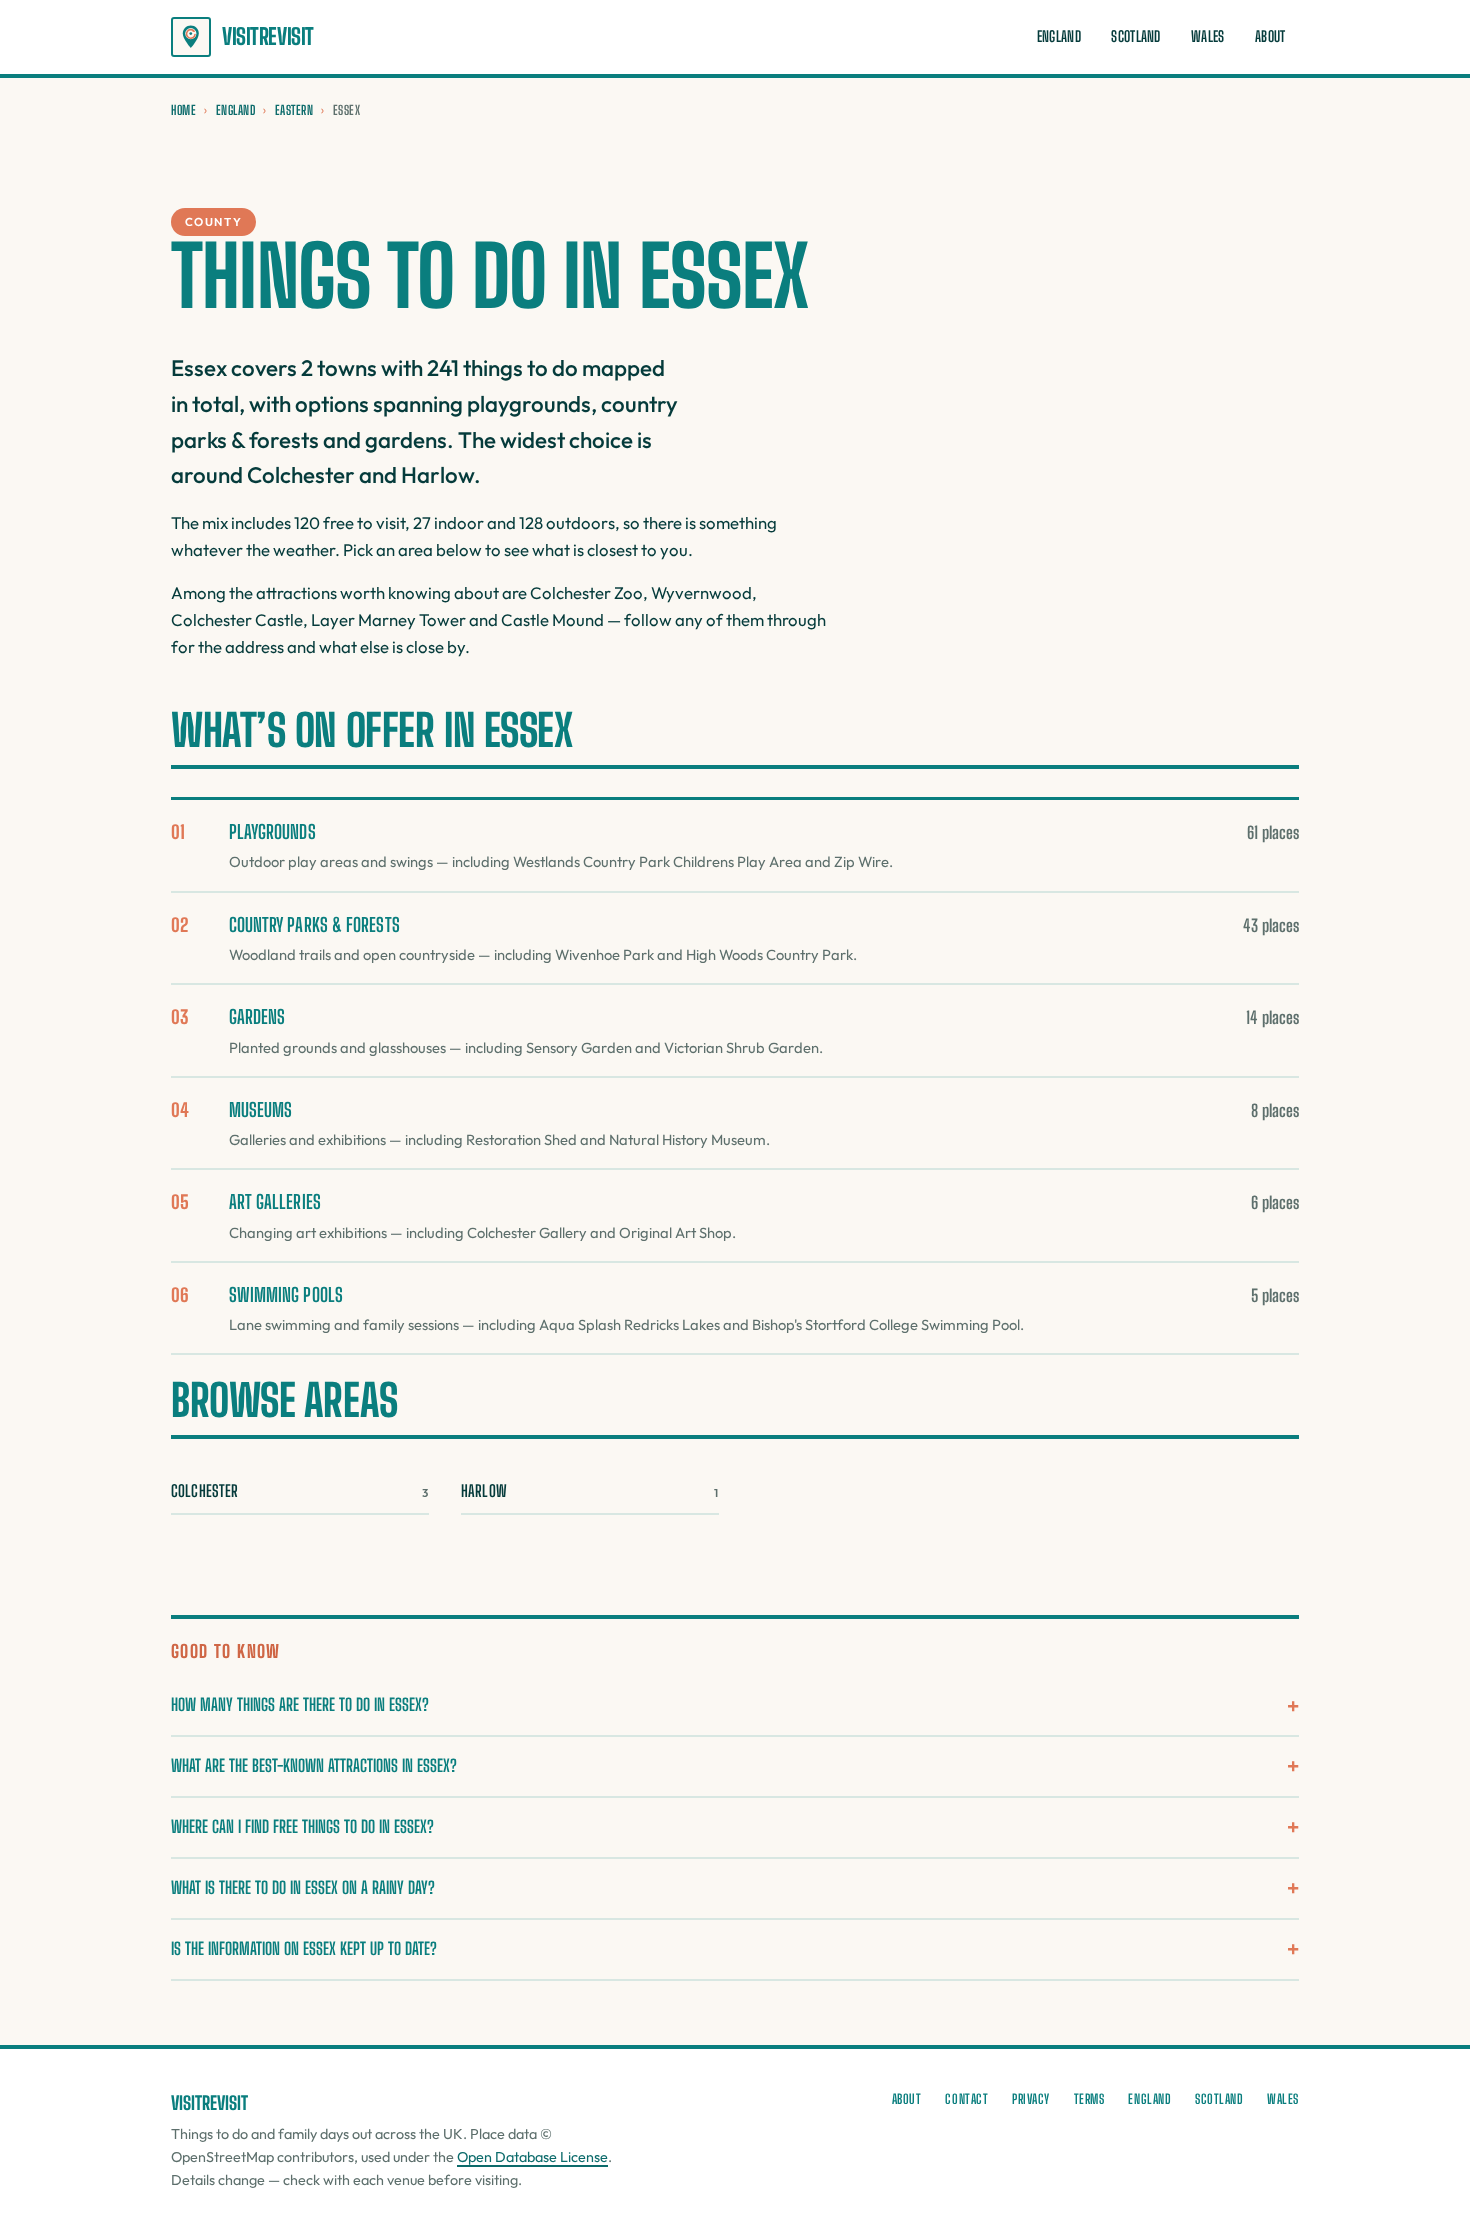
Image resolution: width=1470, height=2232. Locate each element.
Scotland (1135, 36)
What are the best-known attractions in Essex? (314, 1765)
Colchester (300, 1490)
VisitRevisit (268, 36)
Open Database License (532, 2157)
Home (183, 110)
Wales (1207, 36)
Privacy (1031, 2099)
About (1270, 36)
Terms (1089, 2099)
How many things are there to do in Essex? (300, 1704)
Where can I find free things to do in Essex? (302, 1826)
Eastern (294, 110)
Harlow (590, 1490)
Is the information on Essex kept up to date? (304, 1948)
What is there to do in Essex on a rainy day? (303, 1887)
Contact (966, 2099)
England (1059, 36)
